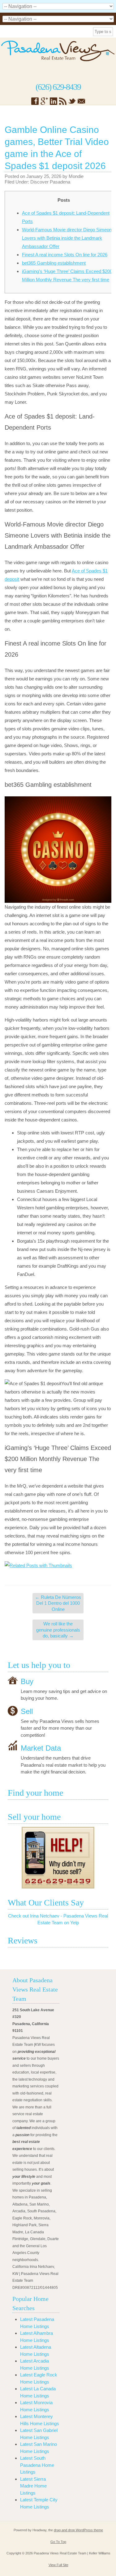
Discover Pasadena (50, 182)
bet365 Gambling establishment (54, 263)
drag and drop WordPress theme (78, 2530)
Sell (27, 1711)
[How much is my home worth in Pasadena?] (58, 1858)
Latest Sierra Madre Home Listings (33, 2486)
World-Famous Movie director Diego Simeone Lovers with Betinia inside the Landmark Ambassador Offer (68, 238)
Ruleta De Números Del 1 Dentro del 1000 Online (58, 1603)
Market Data (41, 1748)
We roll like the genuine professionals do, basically (58, 1630)
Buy (27, 1681)
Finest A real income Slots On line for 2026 (65, 255)
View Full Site (58, 2565)
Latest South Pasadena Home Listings (37, 2465)
